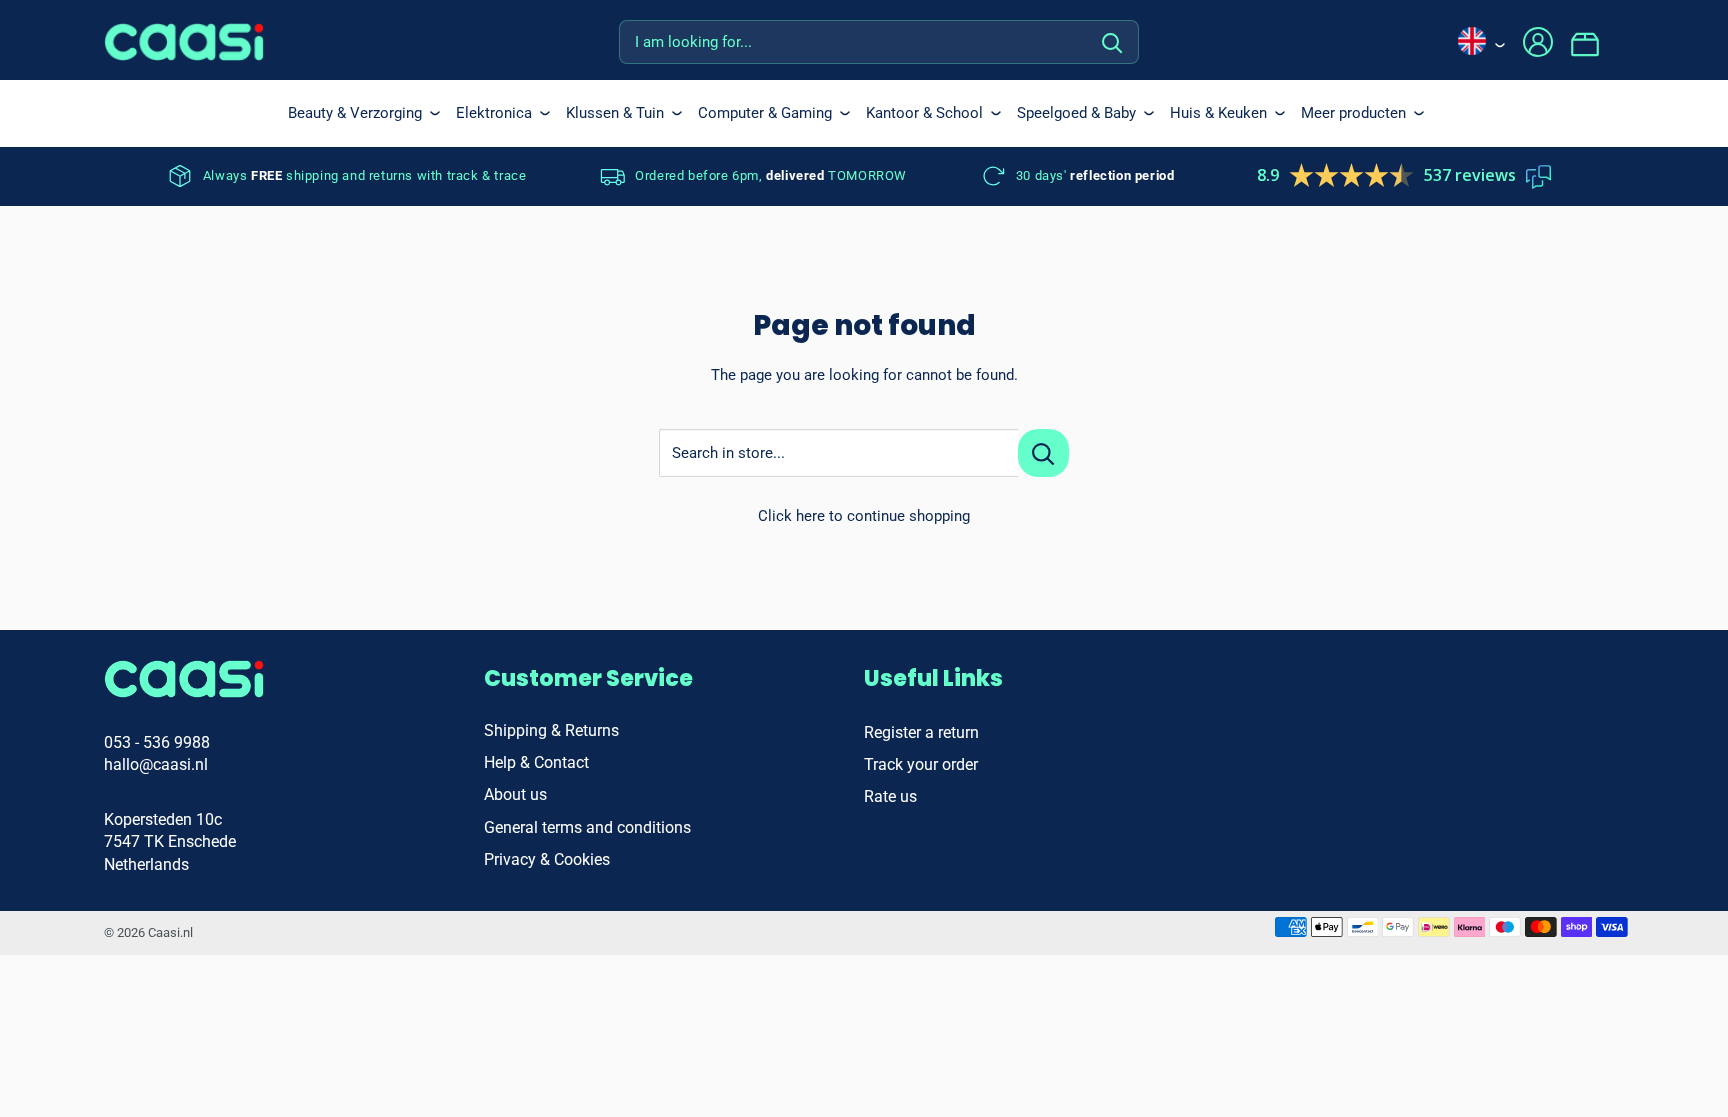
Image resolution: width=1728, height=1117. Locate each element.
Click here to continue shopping (864, 516)
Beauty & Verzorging (355, 113)
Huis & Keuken (1218, 113)
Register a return (921, 732)
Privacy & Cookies (547, 859)
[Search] (1113, 42)
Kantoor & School (924, 113)
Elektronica (494, 113)
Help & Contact (536, 762)
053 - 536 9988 (157, 742)
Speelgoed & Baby (1076, 113)
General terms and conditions (587, 827)
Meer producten (1353, 113)
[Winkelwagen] (1597, 42)
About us (515, 794)
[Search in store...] (1043, 453)
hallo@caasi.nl (156, 764)
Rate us (890, 796)
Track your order (921, 764)
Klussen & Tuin (615, 113)
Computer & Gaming (765, 113)
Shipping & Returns (551, 730)
